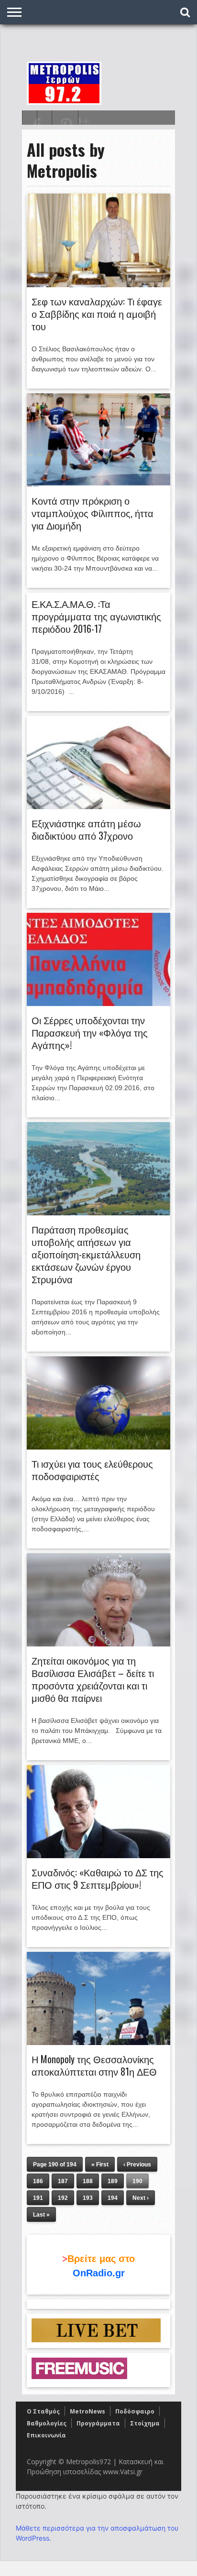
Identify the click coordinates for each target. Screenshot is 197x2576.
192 (63, 2198)
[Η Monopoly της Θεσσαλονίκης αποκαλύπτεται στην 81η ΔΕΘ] (98, 2043)
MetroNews (88, 2411)
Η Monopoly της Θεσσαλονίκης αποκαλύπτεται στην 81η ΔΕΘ (94, 2065)
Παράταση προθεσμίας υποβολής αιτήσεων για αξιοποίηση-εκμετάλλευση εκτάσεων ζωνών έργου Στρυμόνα (86, 1254)
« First (100, 2165)
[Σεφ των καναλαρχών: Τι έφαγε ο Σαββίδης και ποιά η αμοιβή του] (98, 285)
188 (88, 2181)
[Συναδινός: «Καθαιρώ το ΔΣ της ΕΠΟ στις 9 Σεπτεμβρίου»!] (98, 1856)
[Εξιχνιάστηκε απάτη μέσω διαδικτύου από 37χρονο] (98, 807)
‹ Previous (137, 2165)
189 (113, 2181)
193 (88, 2198)
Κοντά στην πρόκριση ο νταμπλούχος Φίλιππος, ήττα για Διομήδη (93, 513)
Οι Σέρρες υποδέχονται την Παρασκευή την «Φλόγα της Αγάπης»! (90, 1032)
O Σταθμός (43, 2411)
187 (63, 2181)
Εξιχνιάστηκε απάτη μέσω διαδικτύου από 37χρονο (86, 829)
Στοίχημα (145, 2423)
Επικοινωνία (46, 2435)
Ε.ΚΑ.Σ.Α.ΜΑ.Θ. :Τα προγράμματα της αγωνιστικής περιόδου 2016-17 (96, 616)
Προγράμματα (98, 2423)
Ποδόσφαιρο (135, 2411)
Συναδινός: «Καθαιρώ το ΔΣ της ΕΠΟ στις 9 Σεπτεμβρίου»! (98, 1878)
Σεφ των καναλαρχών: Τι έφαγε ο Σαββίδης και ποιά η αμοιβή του (97, 314)
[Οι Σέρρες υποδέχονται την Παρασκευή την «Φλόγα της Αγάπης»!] (98, 1004)
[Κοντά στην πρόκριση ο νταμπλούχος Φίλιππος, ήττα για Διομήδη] (98, 484)
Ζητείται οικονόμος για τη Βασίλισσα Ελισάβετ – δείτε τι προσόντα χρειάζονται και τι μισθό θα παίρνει (93, 1679)
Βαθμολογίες (47, 2423)
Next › (141, 2198)
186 (38, 2181)
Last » (41, 2215)
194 (113, 2198)
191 (38, 2198)
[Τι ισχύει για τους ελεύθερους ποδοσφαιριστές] (98, 1447)
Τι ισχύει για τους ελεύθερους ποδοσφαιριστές (92, 1470)
